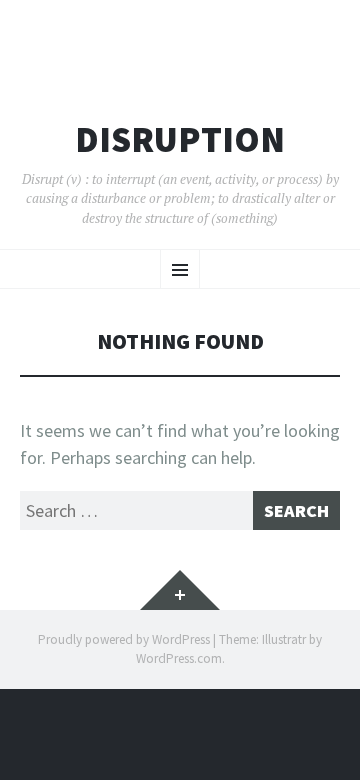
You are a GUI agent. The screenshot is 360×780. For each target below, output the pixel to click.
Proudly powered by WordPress (124, 639)
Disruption (180, 140)
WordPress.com (179, 658)
